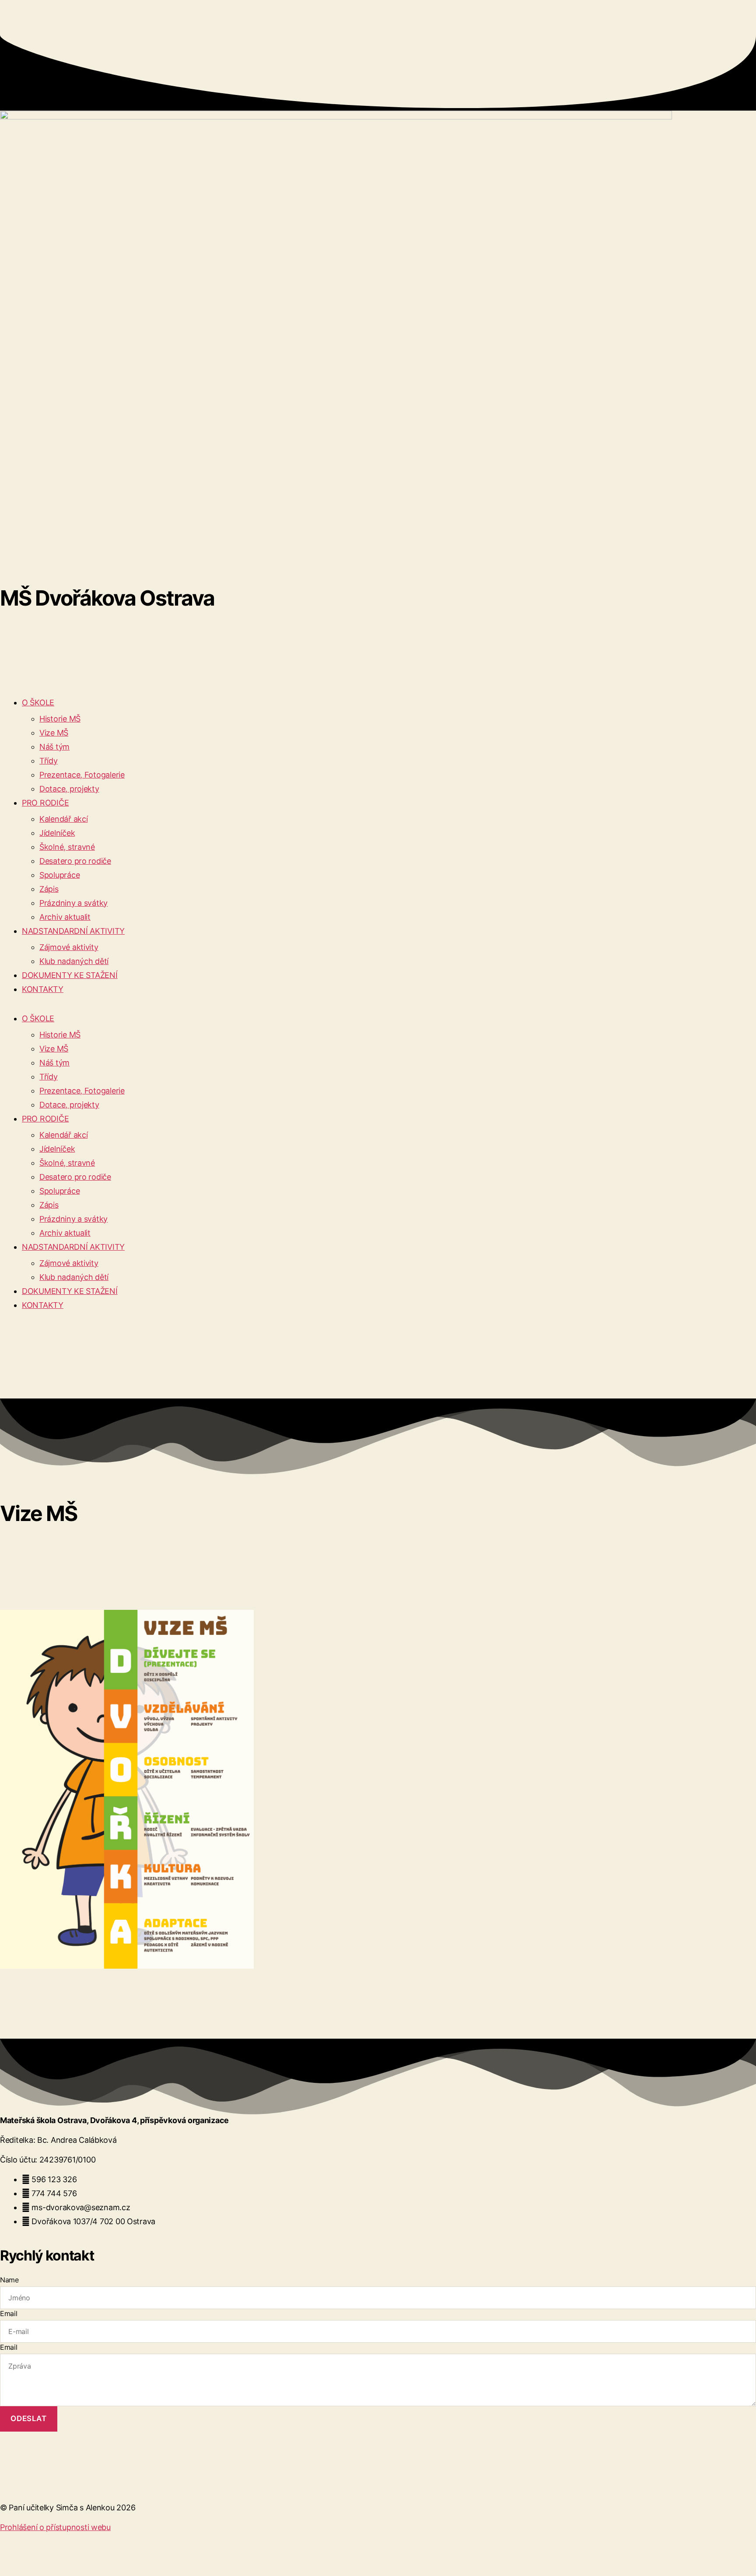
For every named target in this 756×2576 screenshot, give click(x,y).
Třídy (49, 761)
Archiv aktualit (65, 917)
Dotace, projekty (69, 789)
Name (9, 2280)
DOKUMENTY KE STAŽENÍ (70, 975)
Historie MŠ (60, 719)
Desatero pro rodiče (75, 861)
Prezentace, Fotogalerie (82, 775)
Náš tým (54, 747)
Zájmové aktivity (69, 947)
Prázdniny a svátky (73, 903)
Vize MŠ (54, 733)
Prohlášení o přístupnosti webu (55, 2527)
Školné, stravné (67, 847)
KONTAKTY (43, 989)
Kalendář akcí (64, 819)
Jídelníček (57, 833)
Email (9, 2313)
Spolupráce (59, 875)
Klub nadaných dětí (74, 961)
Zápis (49, 889)
